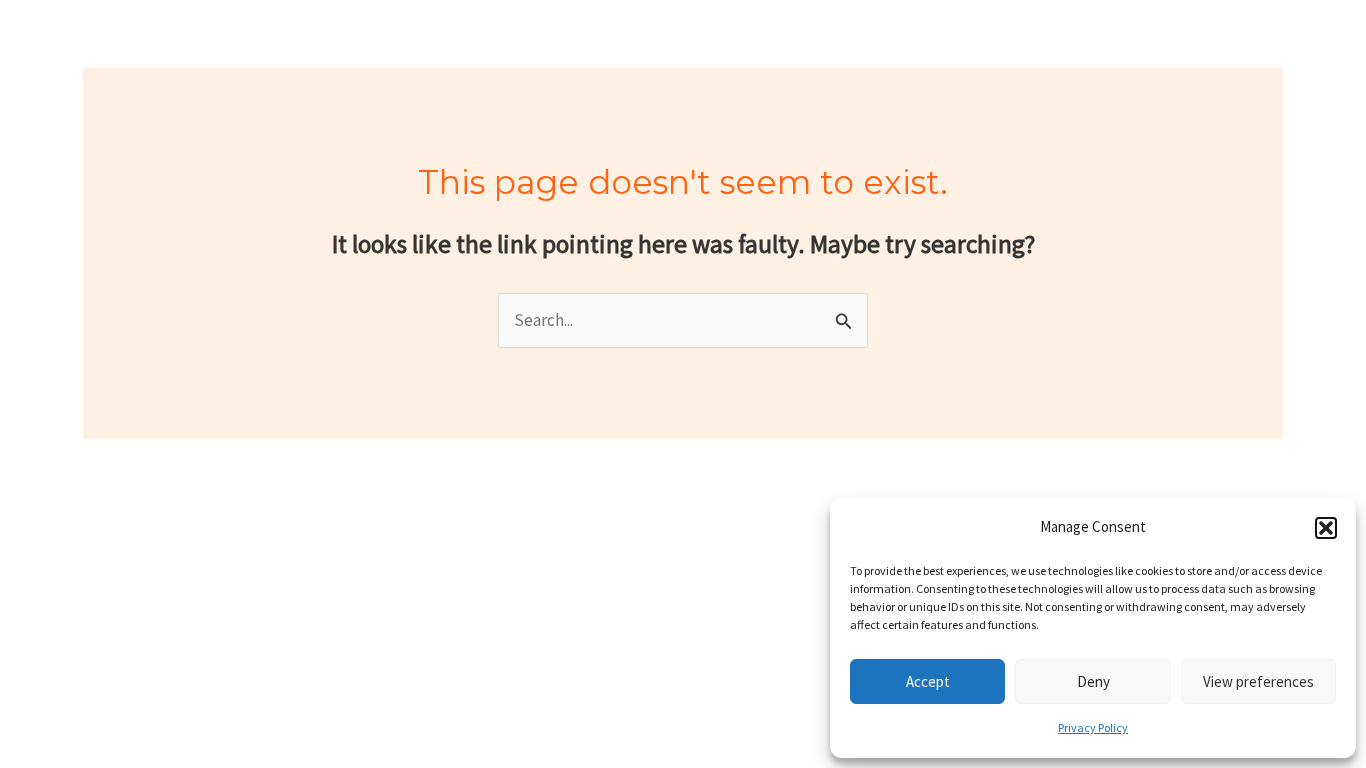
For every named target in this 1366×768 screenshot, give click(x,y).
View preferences (1258, 681)
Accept (928, 681)
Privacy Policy (1093, 727)
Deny (1093, 681)
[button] (1326, 528)
